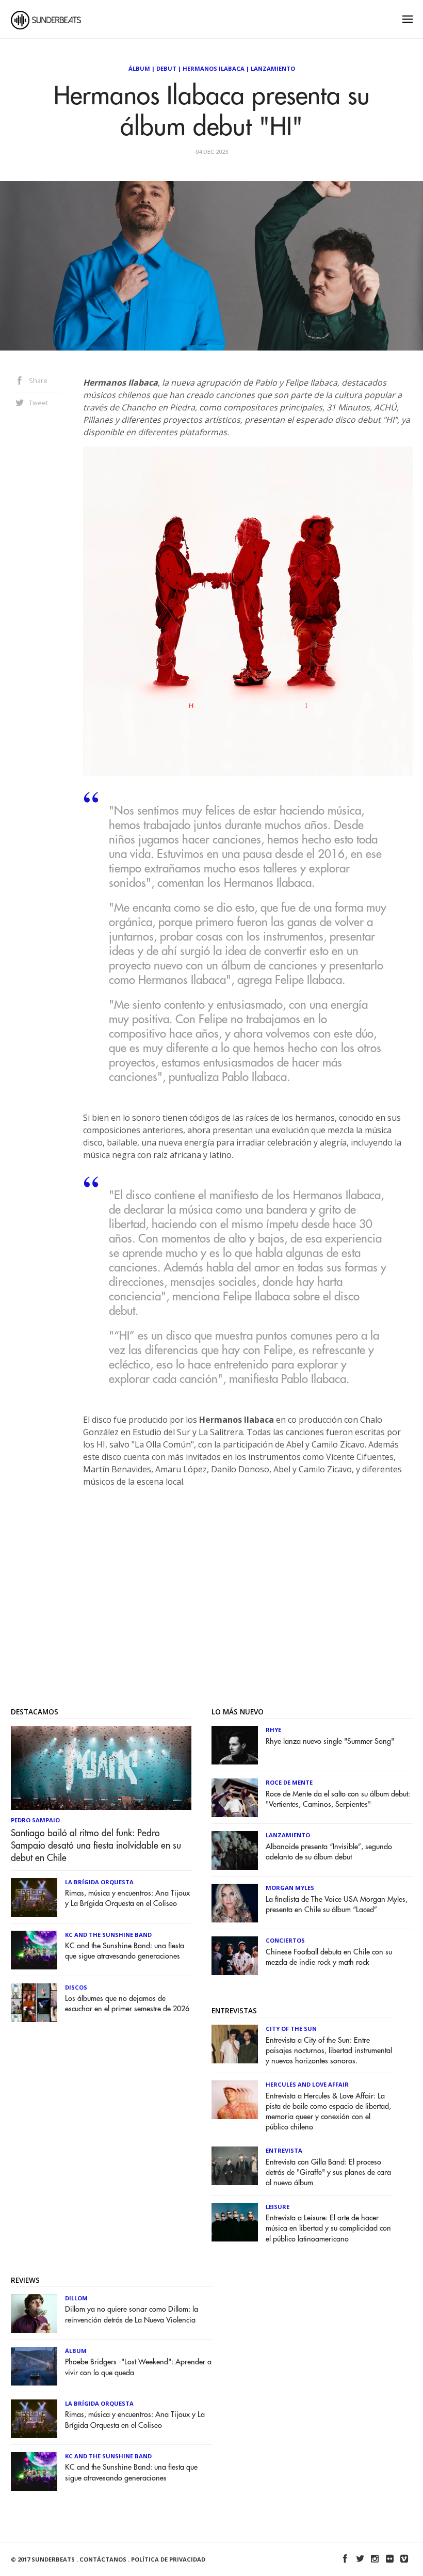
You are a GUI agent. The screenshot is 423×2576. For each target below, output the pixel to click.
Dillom (76, 2298)
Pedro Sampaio (35, 1820)
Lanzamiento (273, 68)
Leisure (278, 2207)
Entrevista (284, 2150)
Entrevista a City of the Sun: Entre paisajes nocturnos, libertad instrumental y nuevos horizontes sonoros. (329, 2051)
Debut (166, 68)
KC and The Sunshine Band (108, 1935)
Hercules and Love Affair (307, 2084)
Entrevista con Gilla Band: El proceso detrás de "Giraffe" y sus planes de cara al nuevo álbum (328, 2173)
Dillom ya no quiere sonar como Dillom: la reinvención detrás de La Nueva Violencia (132, 2315)
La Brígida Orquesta (99, 1882)
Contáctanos (103, 2559)
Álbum (139, 68)
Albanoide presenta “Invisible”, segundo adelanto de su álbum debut (329, 1852)
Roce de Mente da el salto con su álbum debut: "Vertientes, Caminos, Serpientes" (338, 1799)
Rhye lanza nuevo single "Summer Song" (330, 1742)
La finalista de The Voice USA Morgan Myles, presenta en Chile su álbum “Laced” (337, 1905)
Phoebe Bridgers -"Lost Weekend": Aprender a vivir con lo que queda (138, 2367)
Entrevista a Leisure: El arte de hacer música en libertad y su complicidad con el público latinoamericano (328, 2228)
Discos (76, 1987)
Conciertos (285, 1940)
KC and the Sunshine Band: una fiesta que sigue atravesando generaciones (125, 1951)
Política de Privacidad (168, 2559)
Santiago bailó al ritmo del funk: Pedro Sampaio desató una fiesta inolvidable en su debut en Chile (96, 1846)
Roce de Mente (289, 1782)
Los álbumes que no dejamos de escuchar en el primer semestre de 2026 (127, 2004)
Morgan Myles (290, 1888)
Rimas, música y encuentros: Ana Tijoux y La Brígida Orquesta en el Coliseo (127, 1898)
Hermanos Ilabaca (214, 68)
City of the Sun (291, 2029)
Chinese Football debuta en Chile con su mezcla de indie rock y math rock (329, 1957)
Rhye (273, 1730)
